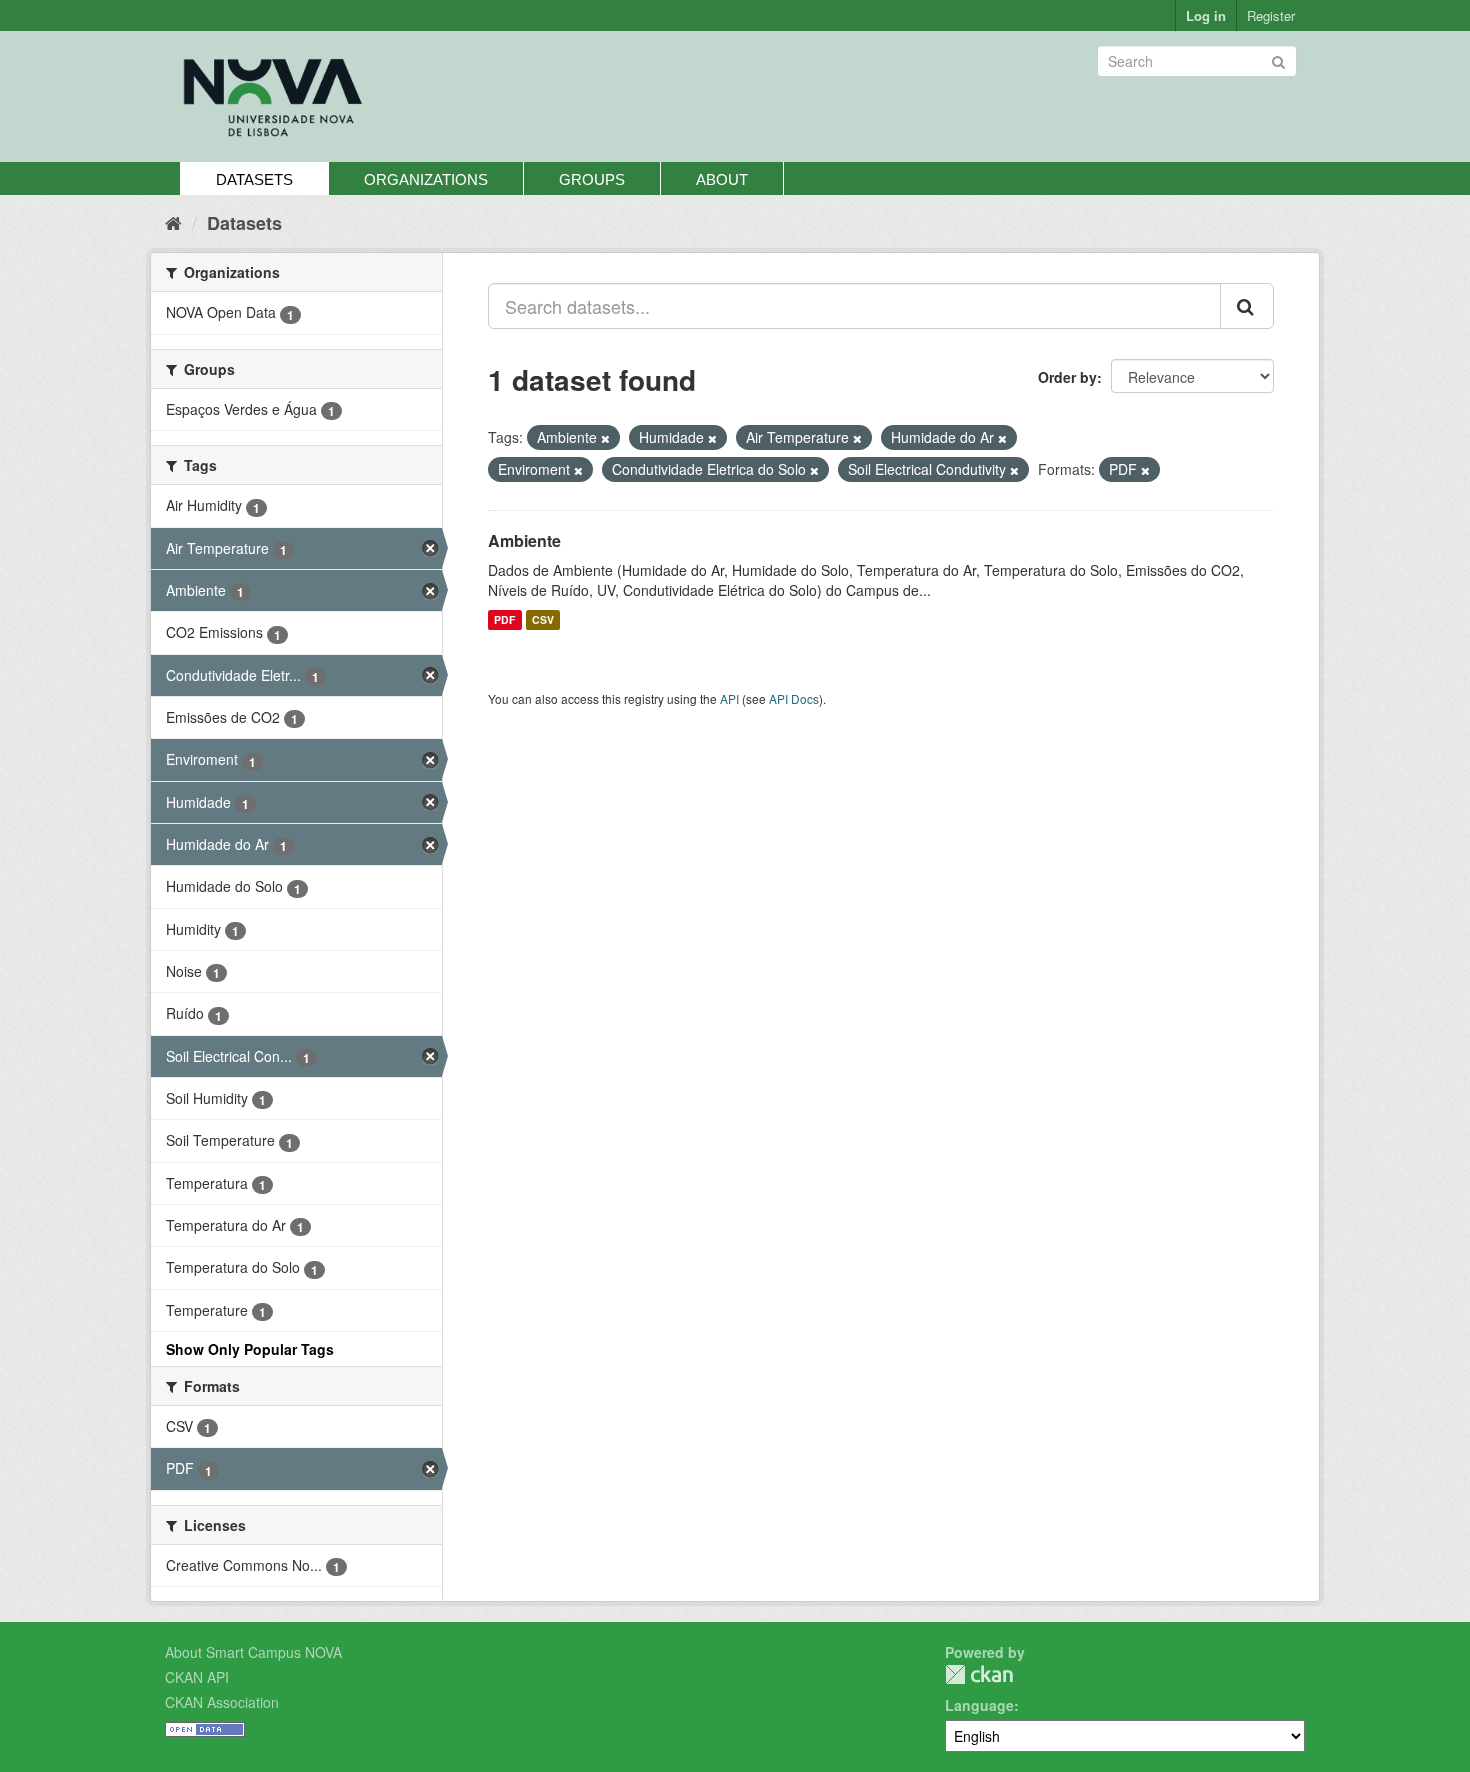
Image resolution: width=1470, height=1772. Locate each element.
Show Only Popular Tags (250, 1349)
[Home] (173, 222)
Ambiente (524, 540)
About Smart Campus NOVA (253, 1652)
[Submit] (1278, 59)
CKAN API (197, 1677)
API (729, 698)
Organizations (426, 179)
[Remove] (605, 438)
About (722, 179)
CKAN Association (222, 1702)
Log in (1206, 15)
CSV (543, 619)
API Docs (794, 698)
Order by (1067, 377)
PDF (504, 619)
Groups (592, 179)
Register (1271, 15)
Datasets (254, 179)
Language (979, 1705)
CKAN (979, 1674)
